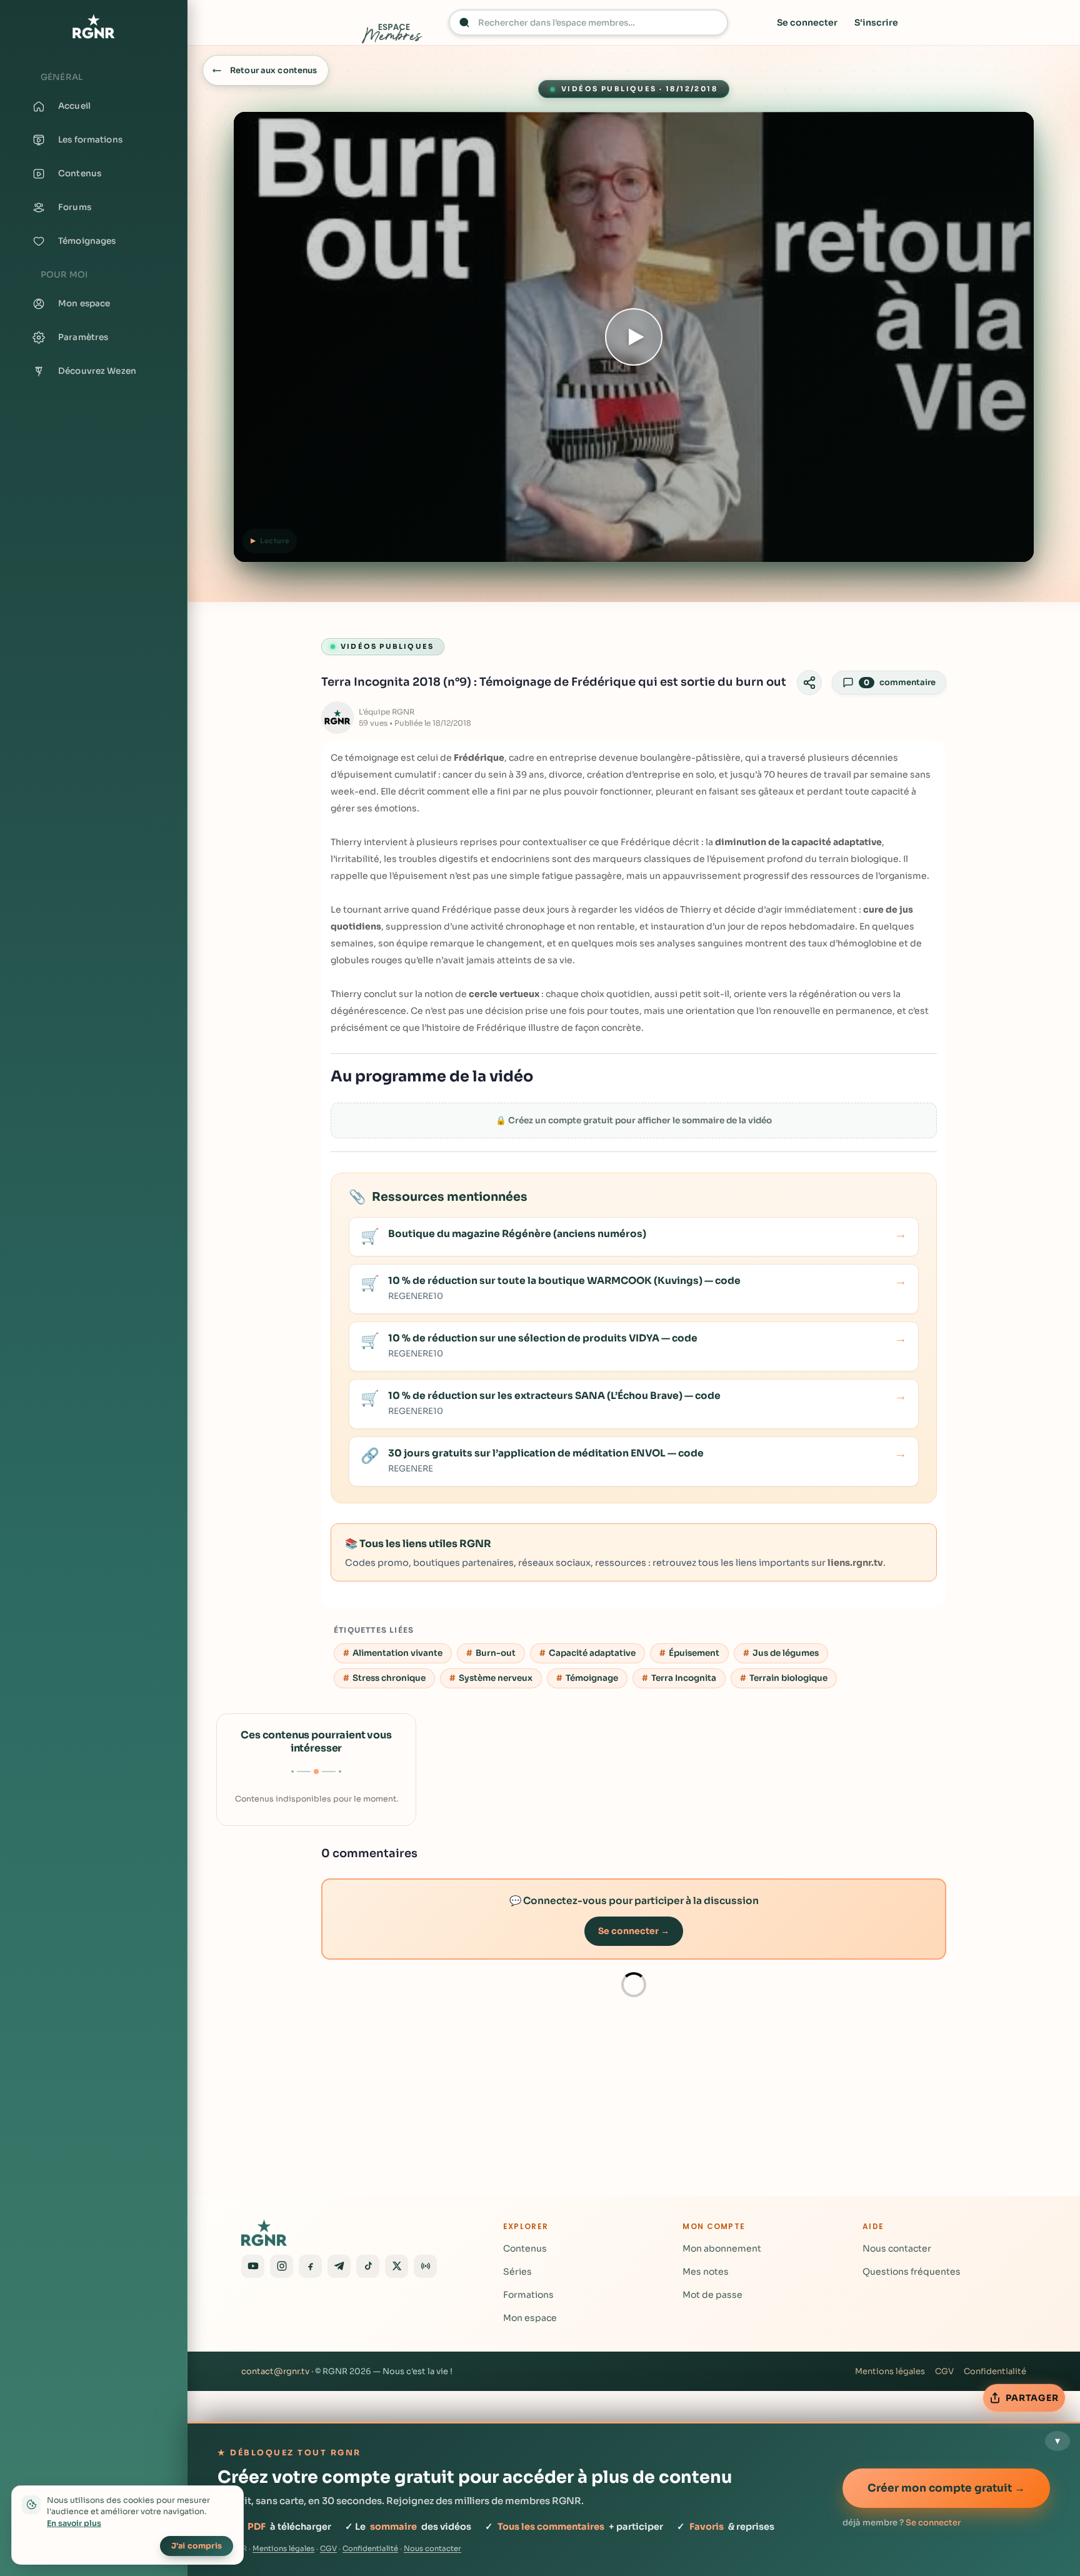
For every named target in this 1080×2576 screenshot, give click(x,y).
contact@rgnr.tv (275, 2371)
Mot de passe (712, 2295)
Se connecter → (634, 1931)
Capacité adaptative (592, 1653)
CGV (944, 2371)
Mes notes (706, 2272)
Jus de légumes (786, 1653)
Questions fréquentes (912, 2272)
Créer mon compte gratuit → (946, 2488)
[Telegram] (339, 2266)
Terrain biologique (788, 1678)
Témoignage (592, 1678)
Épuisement (694, 1653)
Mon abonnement (722, 2248)
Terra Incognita (684, 1678)
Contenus (525, 2248)
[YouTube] (253, 2266)
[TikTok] (368, 2266)
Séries (517, 2272)
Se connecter (807, 23)
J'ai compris (197, 2546)
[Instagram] (282, 2266)
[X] (397, 2266)
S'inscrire (876, 23)
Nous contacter (897, 2248)
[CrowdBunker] (425, 2266)
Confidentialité (995, 2371)
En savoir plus (74, 2523)
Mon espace (530, 2318)
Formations (528, 2295)
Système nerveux (496, 1678)
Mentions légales (890, 2371)
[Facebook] (310, 2266)
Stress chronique (389, 1678)
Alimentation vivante (397, 1653)
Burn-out (496, 1653)
